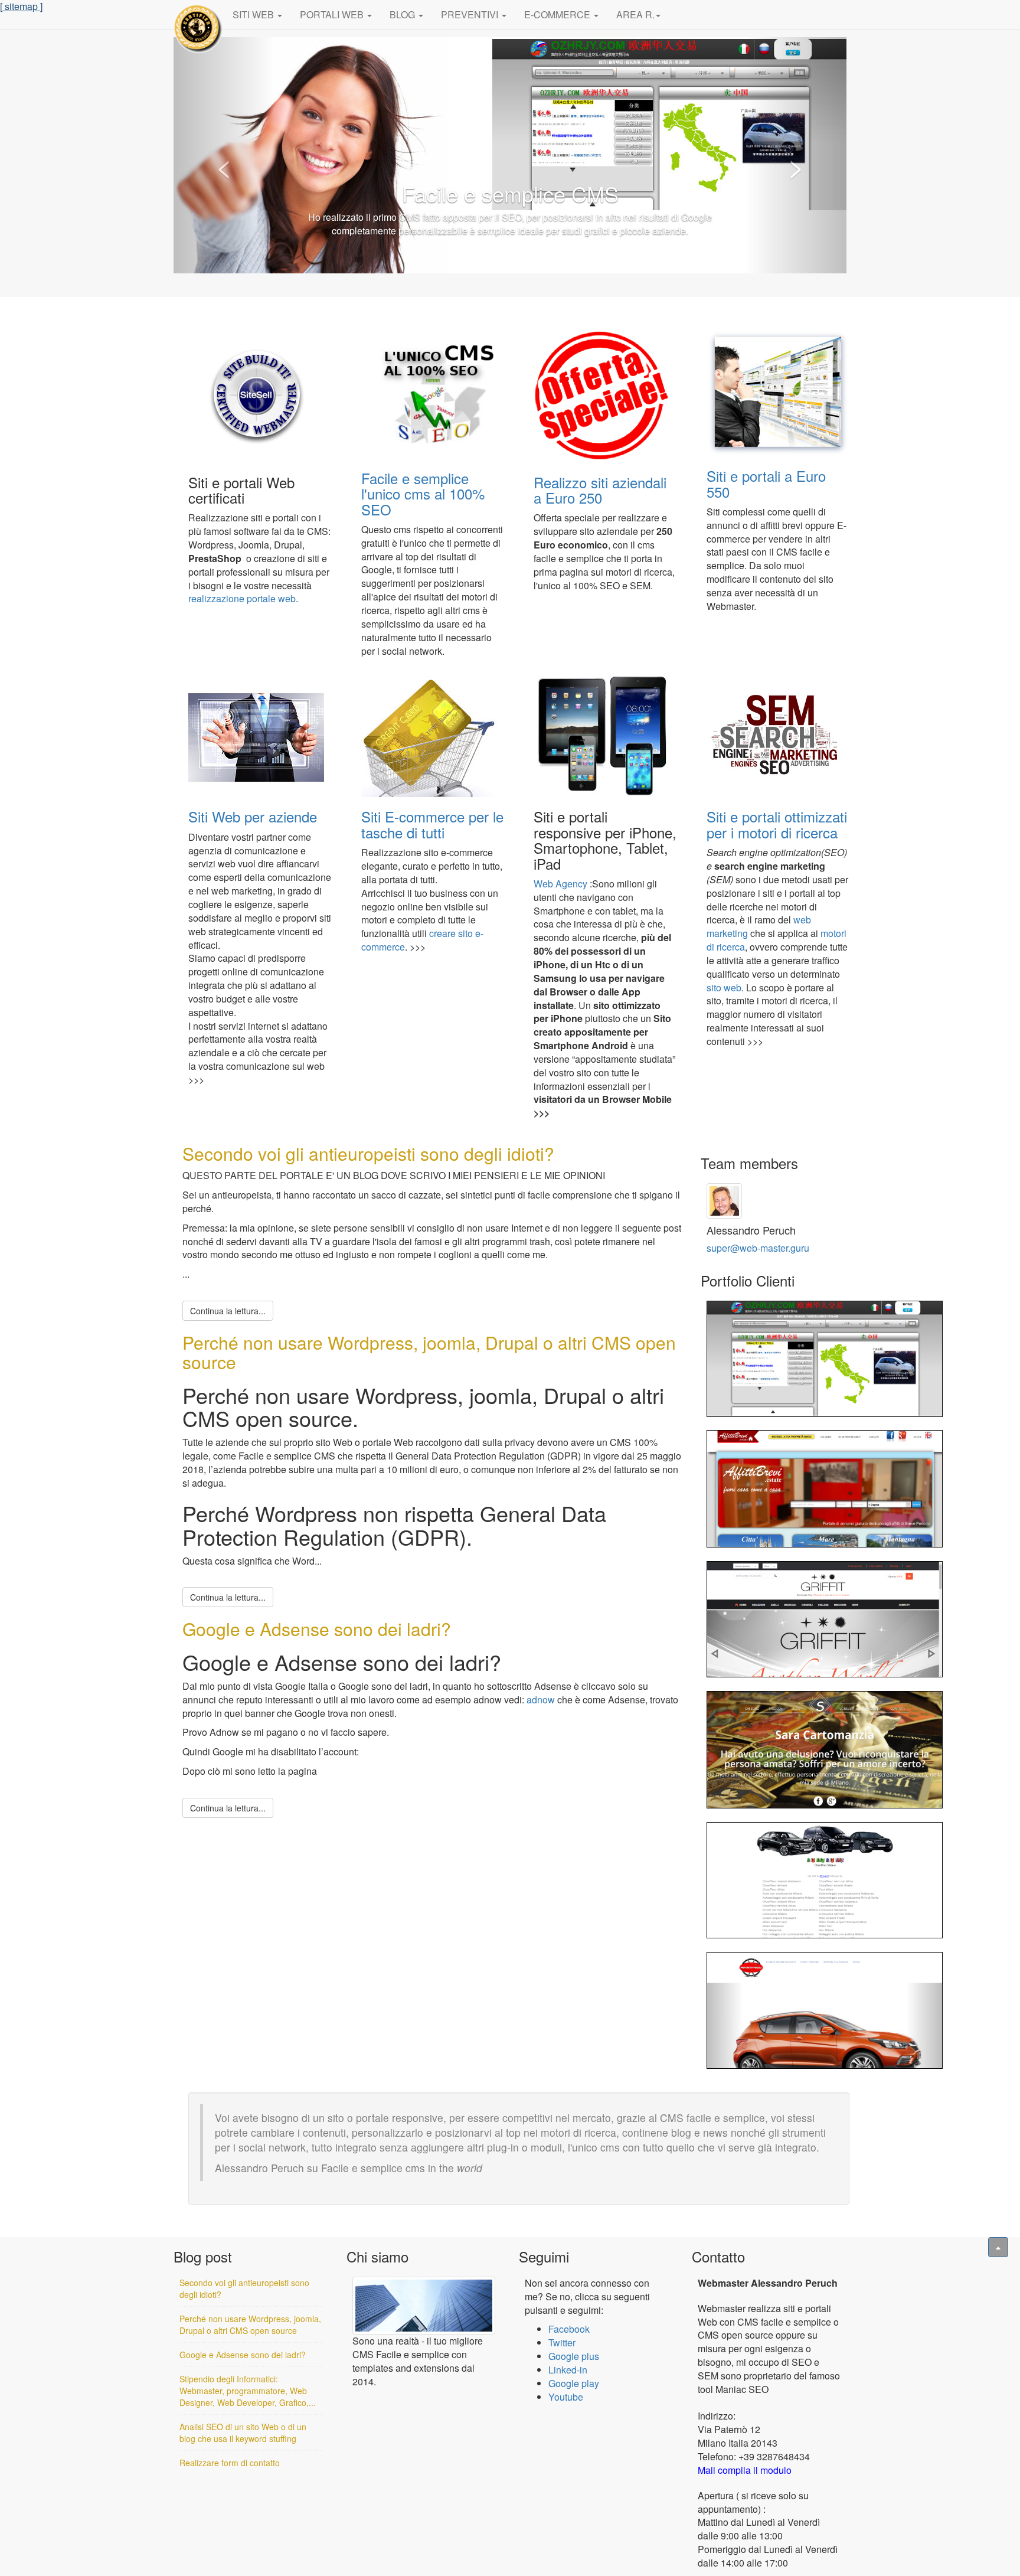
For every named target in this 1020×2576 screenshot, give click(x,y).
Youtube (566, 2397)
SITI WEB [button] (254, 14)
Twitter (562, 2342)
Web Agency (560, 884)
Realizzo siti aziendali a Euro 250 (600, 490)
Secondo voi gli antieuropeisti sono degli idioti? (368, 1153)
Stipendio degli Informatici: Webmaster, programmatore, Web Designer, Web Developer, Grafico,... (248, 2391)
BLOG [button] (403, 14)
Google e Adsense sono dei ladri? (317, 1629)
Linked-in (568, 2370)
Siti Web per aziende (253, 816)
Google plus (574, 2356)
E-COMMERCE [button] (558, 14)
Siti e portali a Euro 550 (766, 483)
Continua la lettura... (228, 1311)
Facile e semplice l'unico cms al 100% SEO (423, 494)
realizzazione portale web (242, 598)
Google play (574, 2383)
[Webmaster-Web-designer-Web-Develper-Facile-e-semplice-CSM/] (199, 26)
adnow (541, 1700)
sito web (724, 987)
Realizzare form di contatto (230, 2463)
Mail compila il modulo (745, 2470)
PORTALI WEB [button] (333, 14)
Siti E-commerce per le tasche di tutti (432, 824)
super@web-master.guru (758, 1248)
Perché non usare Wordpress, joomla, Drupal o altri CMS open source (429, 1352)
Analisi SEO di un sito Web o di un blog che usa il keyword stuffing (243, 2433)
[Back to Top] (998, 2247)
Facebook (569, 2329)
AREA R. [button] (635, 14)
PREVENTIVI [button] (471, 14)
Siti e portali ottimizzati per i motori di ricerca (777, 824)
